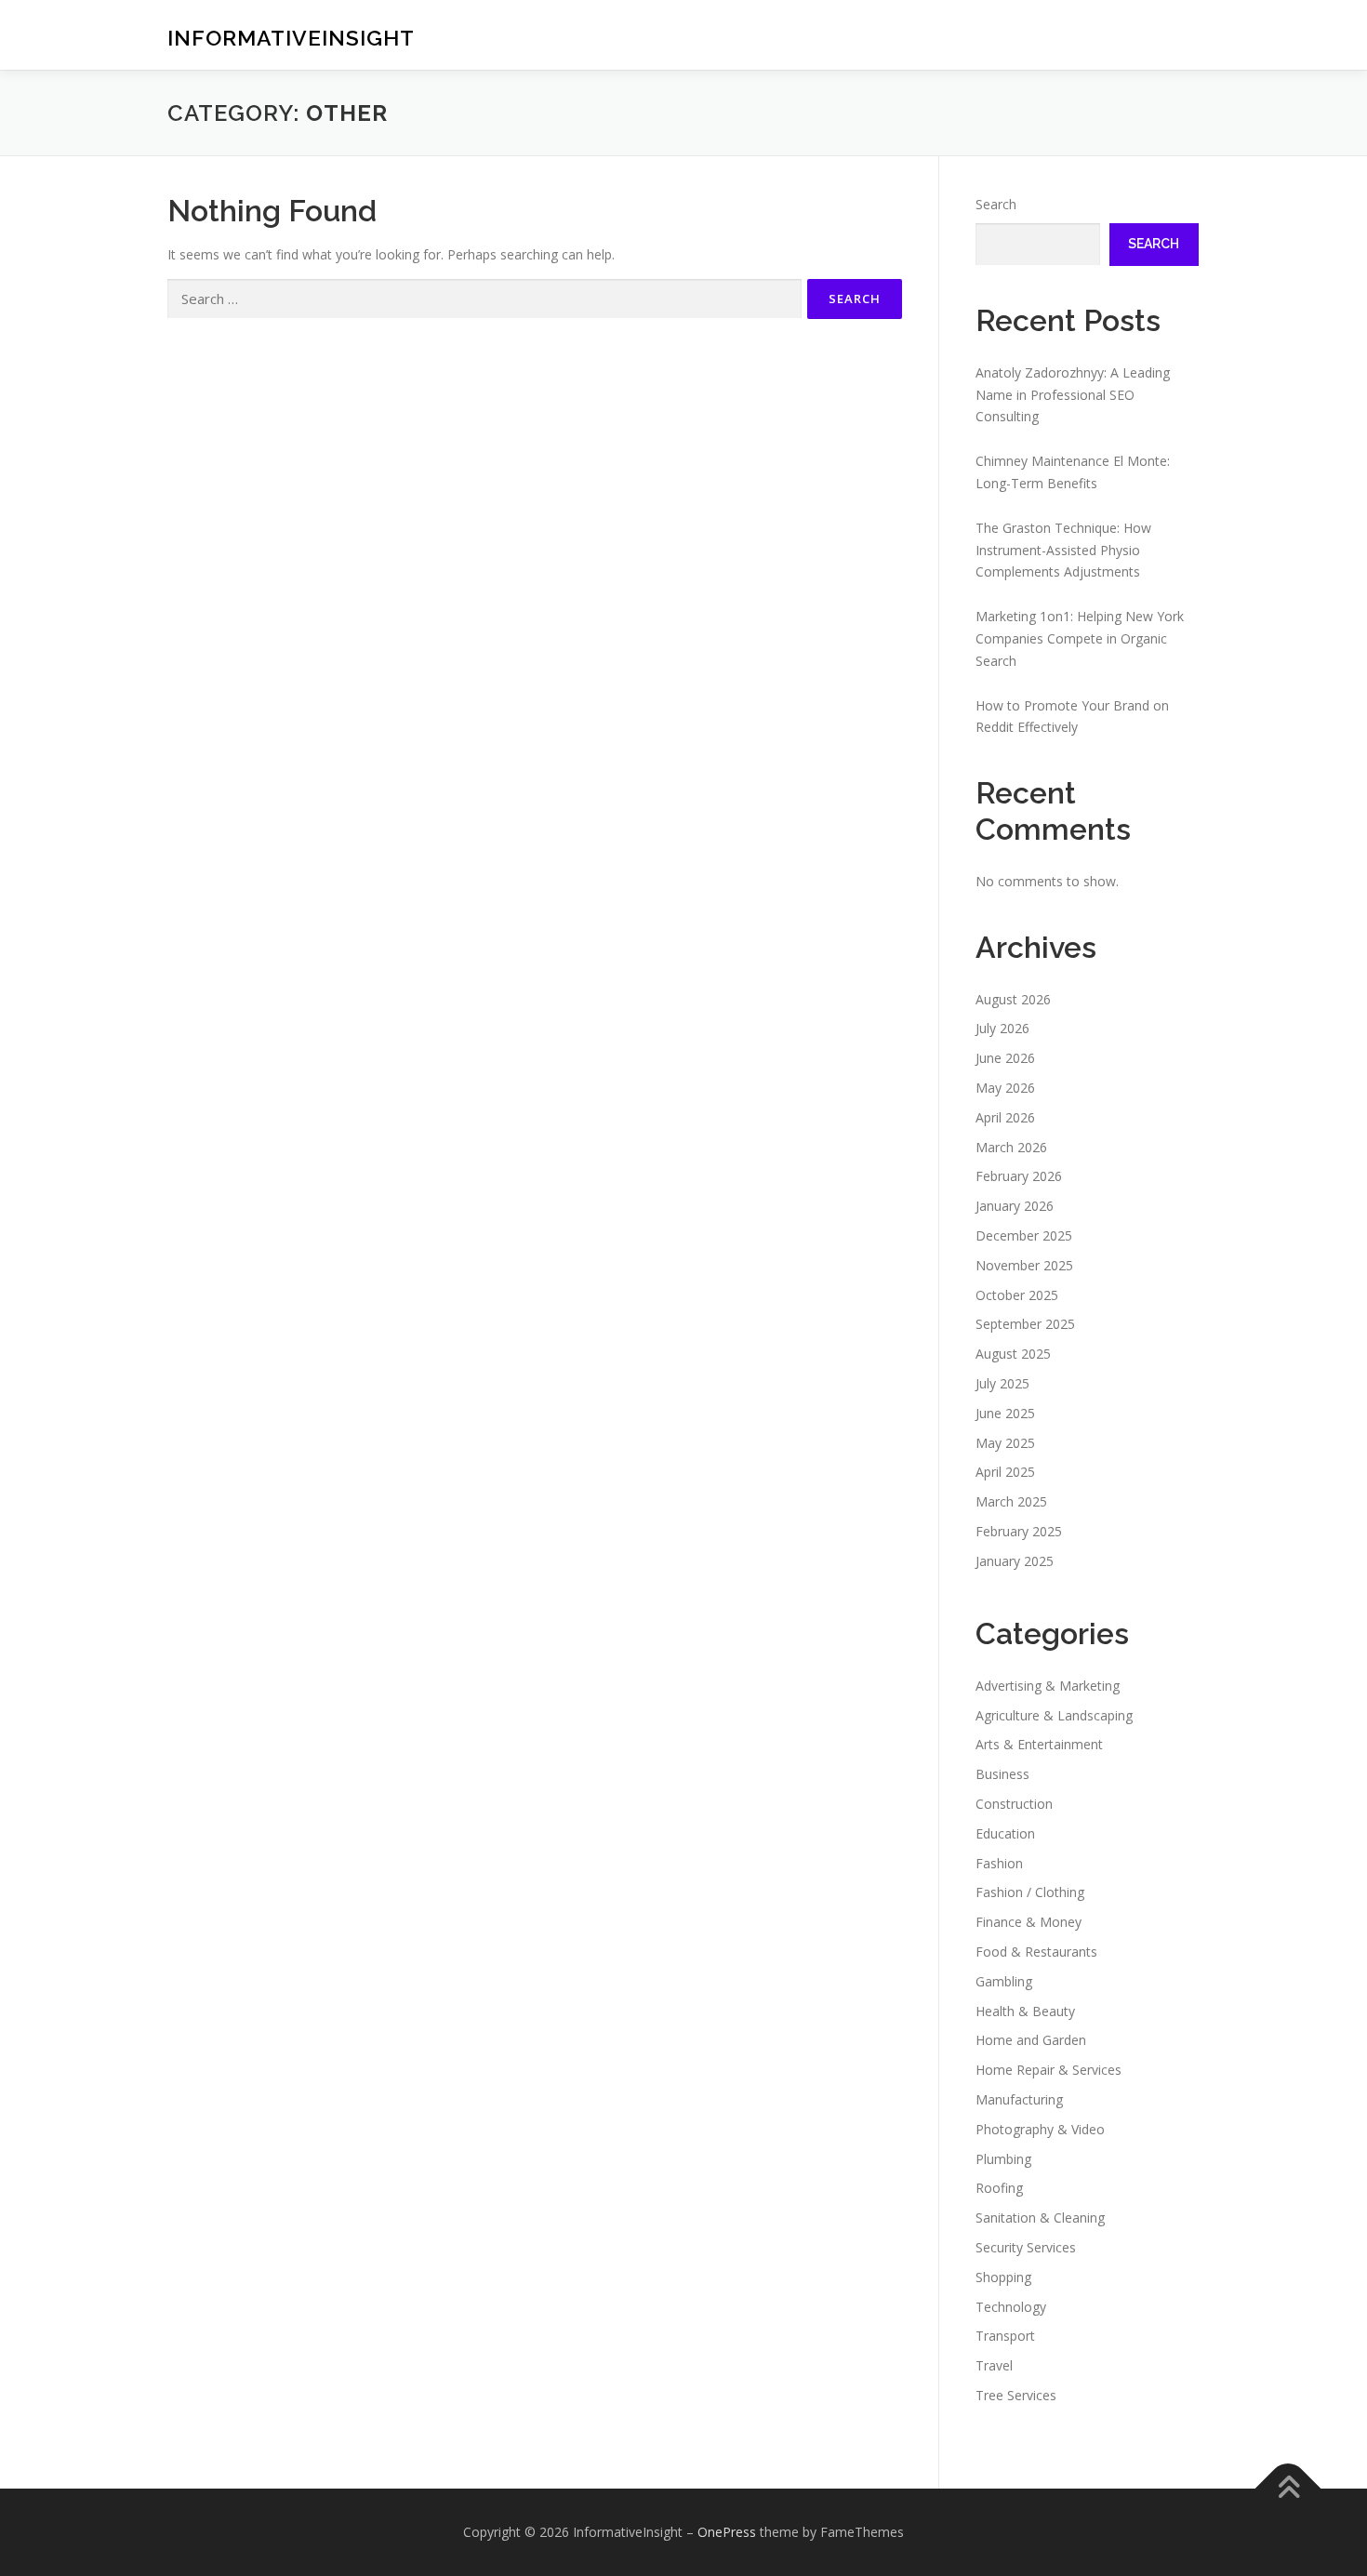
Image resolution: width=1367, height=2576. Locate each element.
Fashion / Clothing (1030, 1892)
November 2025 (1024, 1265)
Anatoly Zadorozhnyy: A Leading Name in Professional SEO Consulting (1073, 395)
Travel (994, 2365)
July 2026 (1002, 1028)
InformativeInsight (291, 38)
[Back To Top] (1288, 2488)
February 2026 (1019, 1176)
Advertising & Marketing (1048, 1686)
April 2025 (1005, 1472)
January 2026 (1015, 1206)
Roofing (999, 2188)
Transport (1005, 2336)
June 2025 (1005, 1413)
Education (1005, 1833)
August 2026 (1013, 999)
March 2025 (1011, 1501)
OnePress (727, 2532)
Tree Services (1016, 2395)
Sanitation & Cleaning (1040, 2217)
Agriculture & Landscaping (1054, 1715)
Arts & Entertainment (1039, 1744)
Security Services (1026, 2247)
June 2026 (1005, 1058)
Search (996, 204)
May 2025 (1005, 1443)
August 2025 (1013, 1354)
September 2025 (1025, 1324)
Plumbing (1003, 2159)
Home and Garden (1031, 2040)
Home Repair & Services (1048, 2070)
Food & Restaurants (1036, 1952)
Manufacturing (1019, 2099)
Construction (1014, 1804)
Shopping (1003, 2277)
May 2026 (1005, 1088)
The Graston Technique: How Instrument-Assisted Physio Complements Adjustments (1063, 550)
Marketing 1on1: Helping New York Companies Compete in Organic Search (1080, 638)
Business (1002, 1774)
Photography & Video (1040, 2129)
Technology (1011, 2307)
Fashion (999, 1863)
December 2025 (1024, 1235)
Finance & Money (1029, 1922)
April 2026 (1005, 1117)
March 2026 (1011, 1147)
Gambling (1004, 1981)
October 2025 (1017, 1295)
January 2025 (1015, 1561)
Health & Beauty (1025, 2011)
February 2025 (1019, 1531)
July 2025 (1002, 1383)
